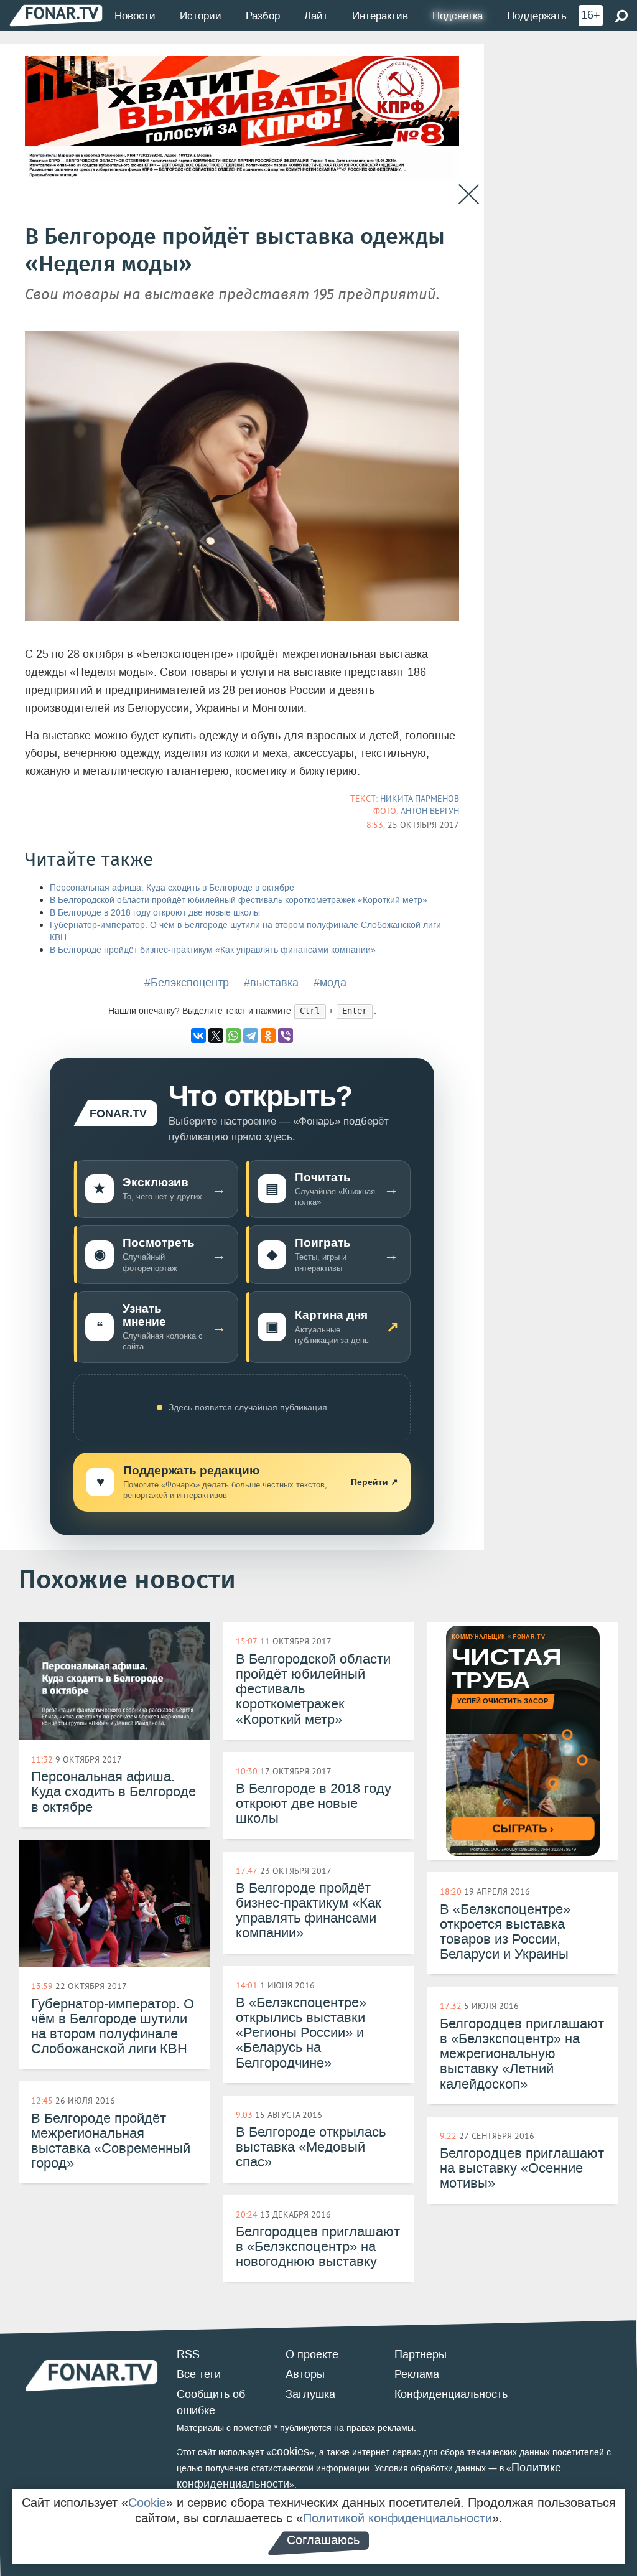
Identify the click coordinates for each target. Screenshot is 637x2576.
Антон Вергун (430, 811)
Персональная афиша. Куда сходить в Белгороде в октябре (172, 888)
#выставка (271, 983)
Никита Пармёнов (420, 799)
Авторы (305, 2374)
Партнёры (421, 2354)
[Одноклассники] (268, 1036)
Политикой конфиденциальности (398, 2518)
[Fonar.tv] (56, 15)
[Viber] (286, 1036)
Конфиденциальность (451, 2394)
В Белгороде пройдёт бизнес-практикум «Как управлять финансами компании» (213, 950)
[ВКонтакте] (198, 1036)
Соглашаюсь (323, 2540)
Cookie (147, 2503)
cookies (290, 2452)
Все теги (199, 2374)
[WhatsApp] (233, 1036)
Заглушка (310, 2394)
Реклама (417, 2374)
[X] (216, 1036)
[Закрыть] (469, 194)
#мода (330, 983)
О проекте (312, 2354)
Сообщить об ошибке (211, 2402)
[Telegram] (251, 1036)
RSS (188, 2354)
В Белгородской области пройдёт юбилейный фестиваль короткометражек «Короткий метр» (239, 900)
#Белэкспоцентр (187, 983)
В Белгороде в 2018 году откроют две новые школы (155, 913)
